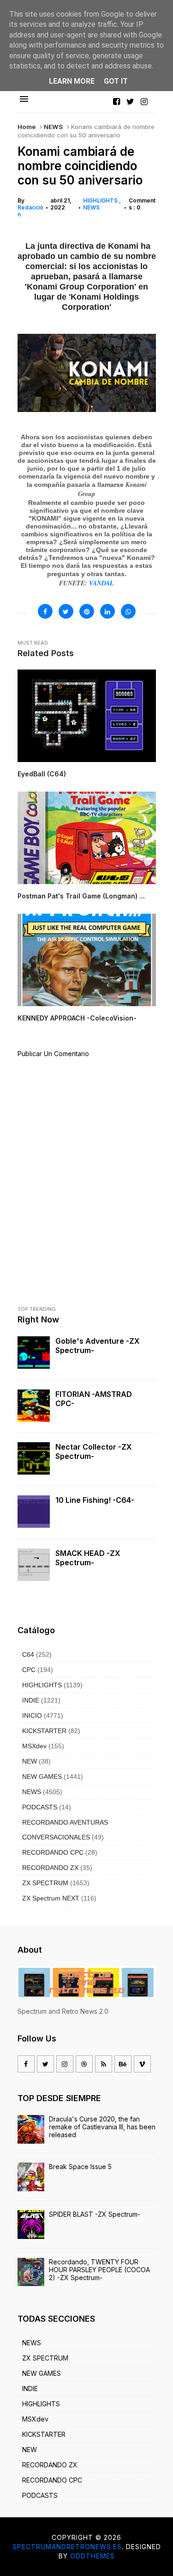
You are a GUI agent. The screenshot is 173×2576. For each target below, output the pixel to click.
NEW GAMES (42, 1777)
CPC (29, 1670)
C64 (28, 1654)
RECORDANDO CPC (53, 1852)
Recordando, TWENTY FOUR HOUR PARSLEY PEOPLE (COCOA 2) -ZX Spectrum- (99, 2270)
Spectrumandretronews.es (67, 2547)
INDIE (31, 1700)
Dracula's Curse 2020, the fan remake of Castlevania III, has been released (102, 2127)
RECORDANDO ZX (50, 1868)
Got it (116, 81)
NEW (30, 1761)
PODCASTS (40, 1807)
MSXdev (34, 1746)
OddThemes (92, 2556)
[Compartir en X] (66, 611)
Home (27, 127)
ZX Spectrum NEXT (51, 1898)
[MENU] (24, 99)
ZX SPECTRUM (45, 1883)
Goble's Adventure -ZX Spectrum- (98, 1346)
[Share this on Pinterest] (87, 611)
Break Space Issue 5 (80, 2167)
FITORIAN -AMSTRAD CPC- (94, 1399)
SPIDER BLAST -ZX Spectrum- (95, 2214)
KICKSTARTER (44, 1731)
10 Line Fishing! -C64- (95, 1500)
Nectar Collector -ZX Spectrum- (94, 1451)
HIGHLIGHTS (101, 200)
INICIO (32, 1715)
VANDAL (101, 583)
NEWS (53, 127)
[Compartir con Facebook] (45, 611)
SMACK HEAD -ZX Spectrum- (88, 1558)
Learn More (72, 81)
